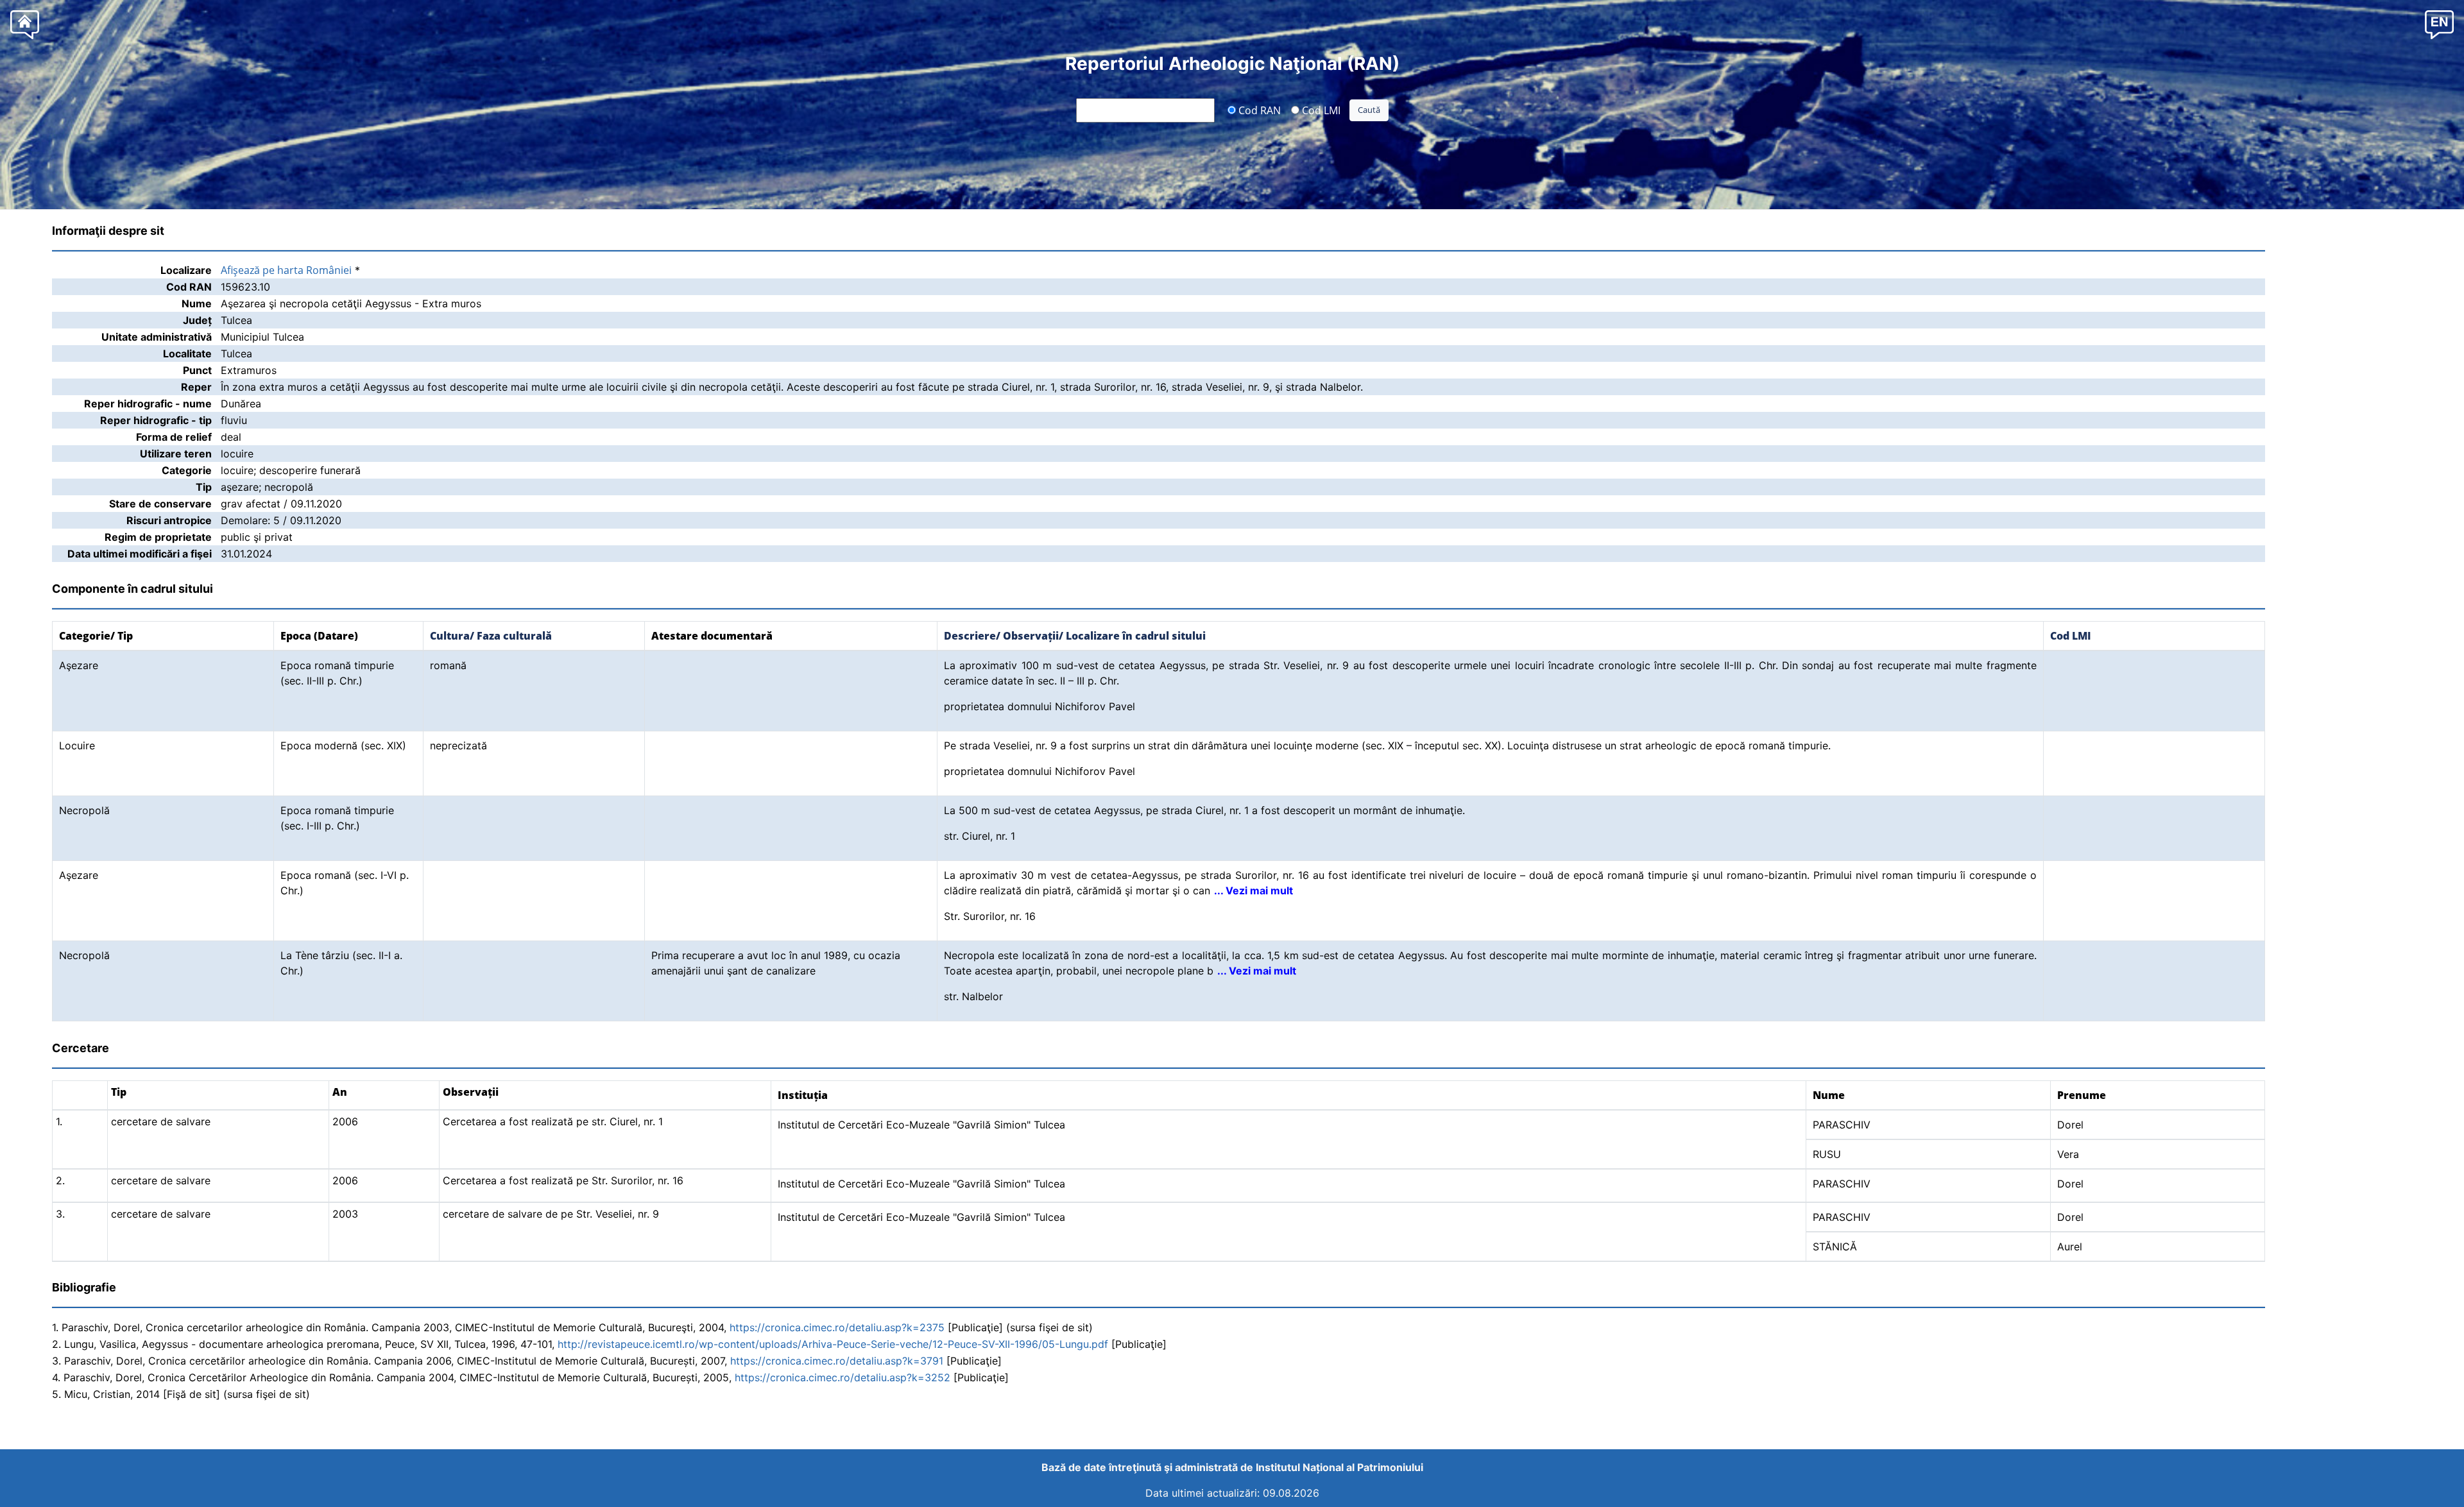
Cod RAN (1258, 110)
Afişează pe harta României (286, 270)
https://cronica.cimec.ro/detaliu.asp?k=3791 (837, 1361)
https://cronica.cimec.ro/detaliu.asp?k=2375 (837, 1327)
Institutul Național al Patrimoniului (1339, 1467)
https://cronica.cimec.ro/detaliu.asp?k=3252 (843, 1377)
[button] (2439, 24)
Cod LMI (1320, 110)
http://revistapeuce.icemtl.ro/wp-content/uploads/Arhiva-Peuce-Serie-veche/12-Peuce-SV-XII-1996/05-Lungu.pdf (833, 1344)
